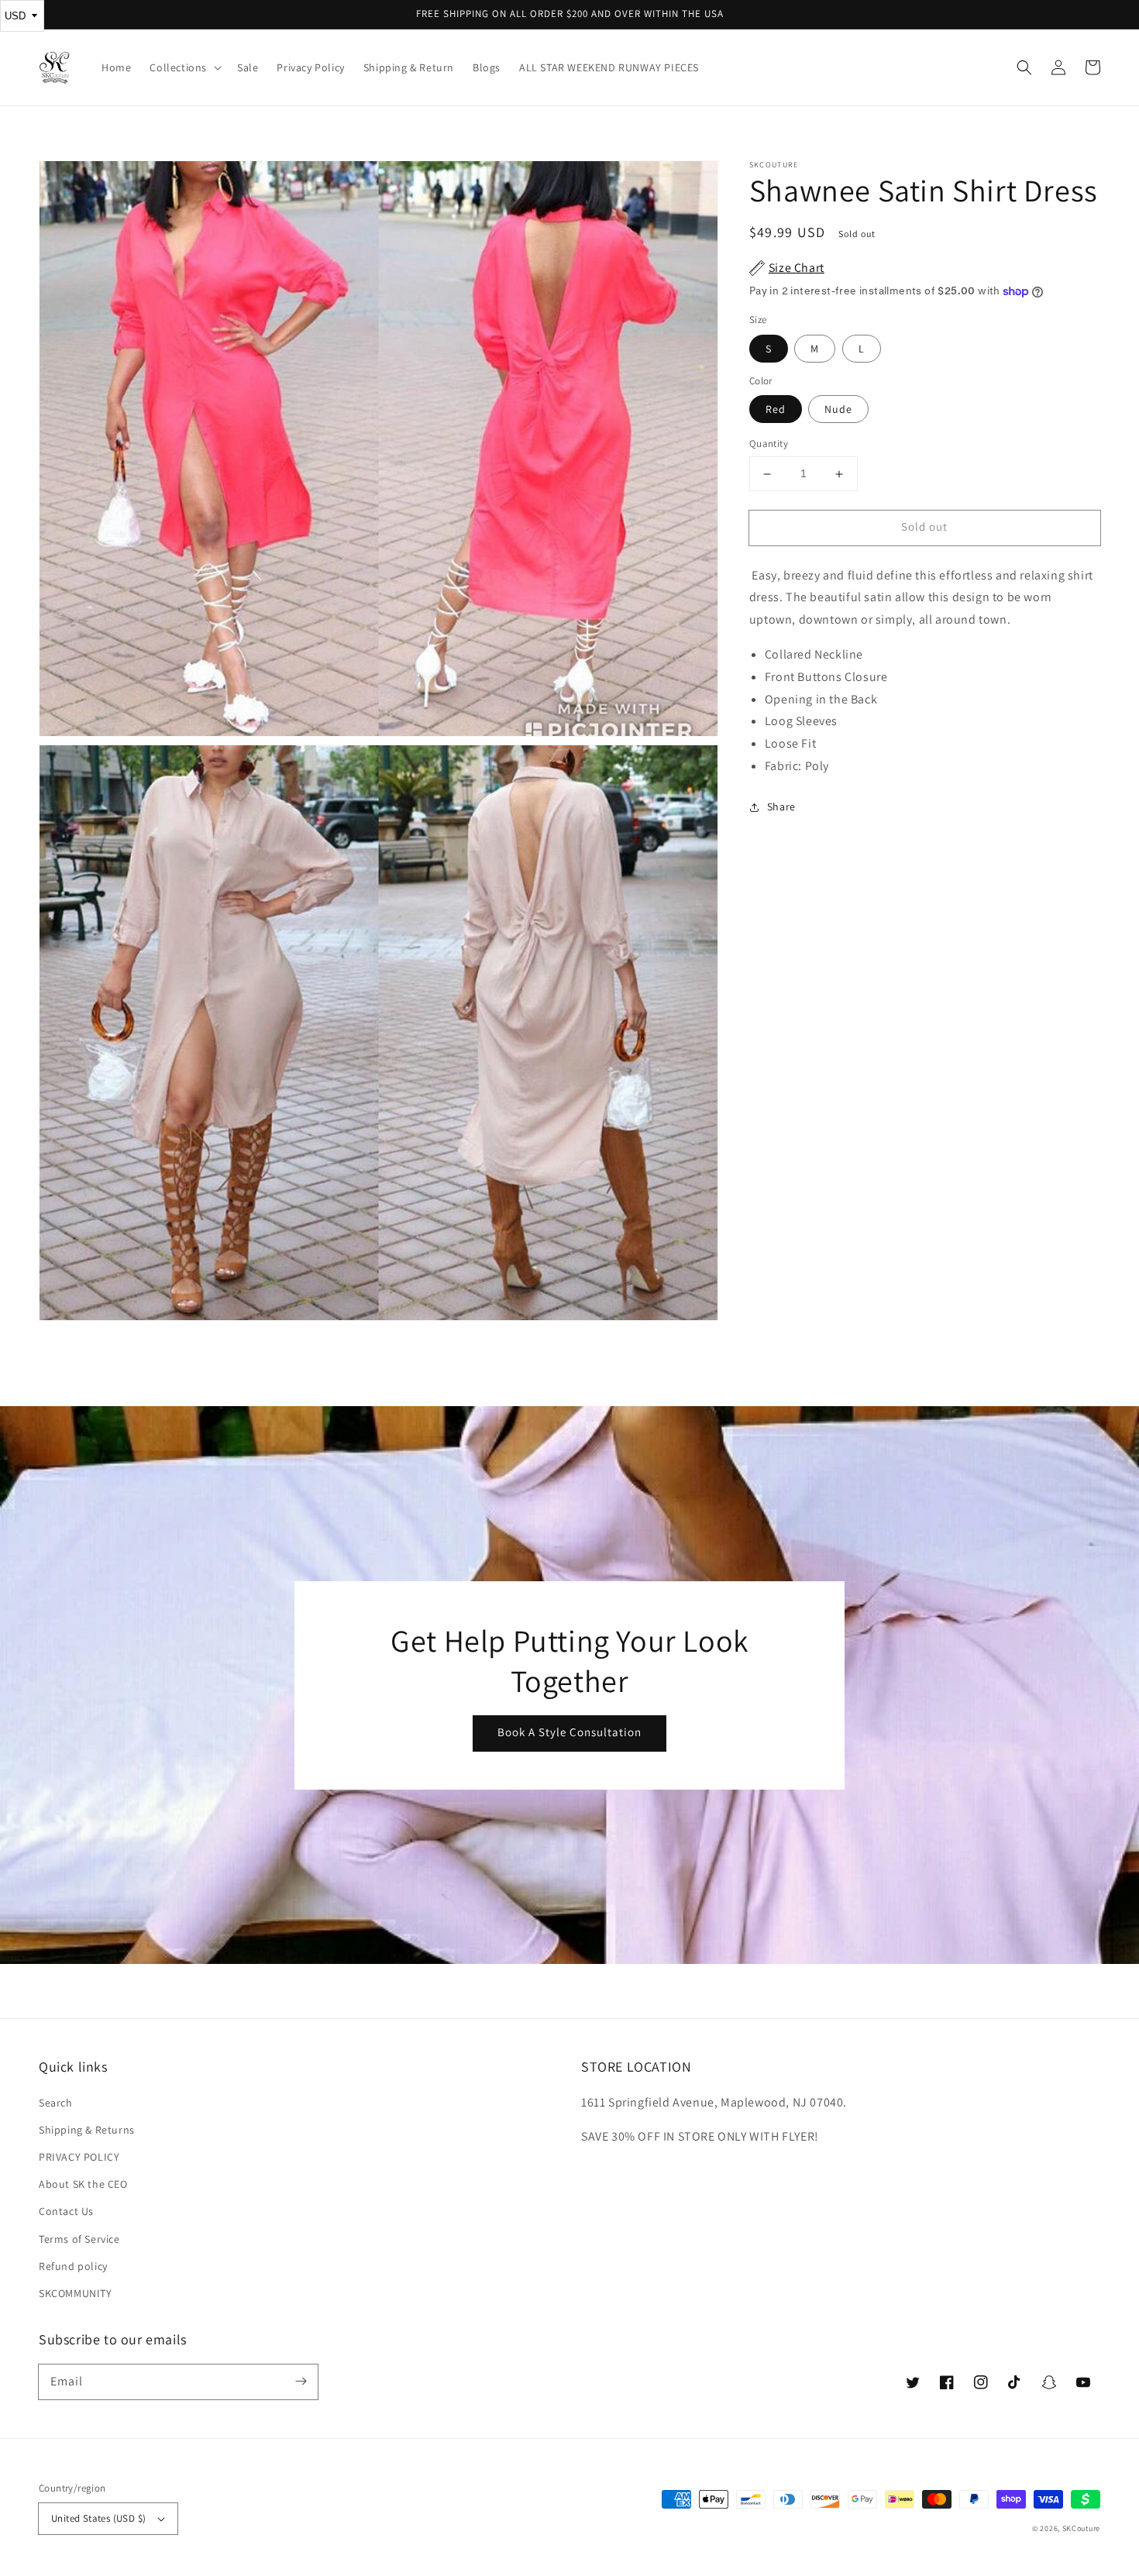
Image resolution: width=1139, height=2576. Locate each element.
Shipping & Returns (87, 2130)
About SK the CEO (83, 2184)
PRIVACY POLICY (79, 2157)
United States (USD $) (98, 2518)
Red (776, 410)
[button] (1024, 67)
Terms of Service (79, 2239)
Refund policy (73, 2266)
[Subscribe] (301, 2382)
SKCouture (1081, 2528)
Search (56, 2103)
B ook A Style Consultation (569, 1732)
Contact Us (66, 2211)
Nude (838, 410)
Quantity (769, 444)
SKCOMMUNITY (76, 2293)
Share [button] (781, 807)
